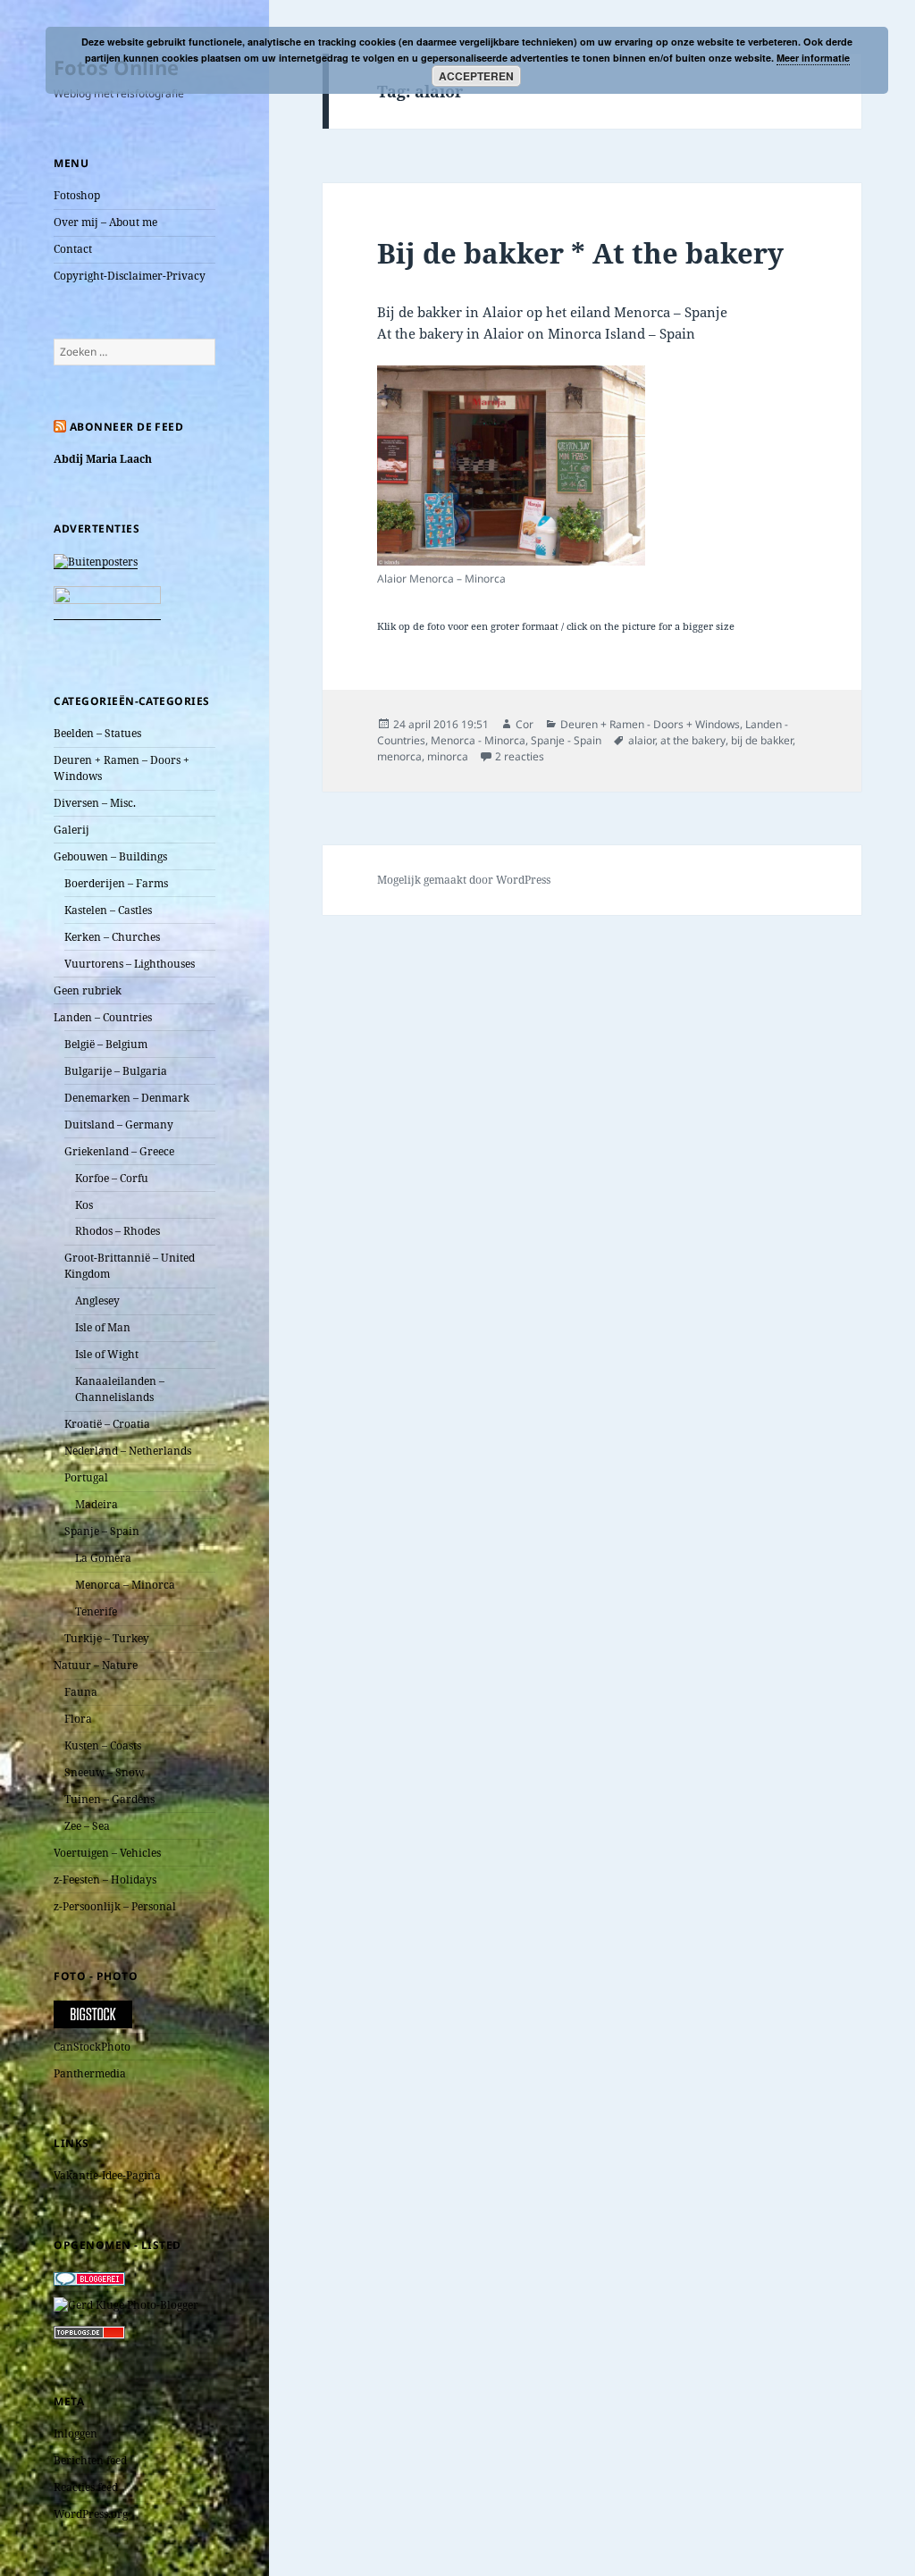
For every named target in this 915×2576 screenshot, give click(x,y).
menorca (399, 756)
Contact (73, 249)
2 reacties (520, 756)
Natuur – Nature (96, 1665)
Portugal (86, 1477)
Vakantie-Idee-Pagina (107, 2175)
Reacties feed (86, 2487)
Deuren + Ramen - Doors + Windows (650, 724)
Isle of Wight (107, 1354)
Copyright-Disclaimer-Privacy (130, 276)
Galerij (71, 830)
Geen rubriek (88, 990)
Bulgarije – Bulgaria (116, 1071)
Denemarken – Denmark (127, 1098)
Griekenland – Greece (119, 1151)
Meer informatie (813, 58)
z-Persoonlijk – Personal (115, 1906)
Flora (78, 1719)
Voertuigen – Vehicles (107, 1853)
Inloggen (76, 2433)
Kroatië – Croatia (107, 1424)
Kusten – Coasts (103, 1745)
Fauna (81, 1692)
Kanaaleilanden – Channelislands (120, 1389)
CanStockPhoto (92, 2047)
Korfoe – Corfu (112, 1178)
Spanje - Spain (566, 740)
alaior (642, 740)
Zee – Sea (87, 1826)
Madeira (97, 1504)
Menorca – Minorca (125, 1585)
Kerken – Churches (112, 937)
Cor (525, 724)
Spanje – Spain (102, 1531)
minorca (448, 756)
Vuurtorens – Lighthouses (130, 964)
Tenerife (96, 1611)
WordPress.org (91, 2514)
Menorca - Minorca (478, 740)
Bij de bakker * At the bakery (580, 253)
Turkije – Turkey (107, 1638)
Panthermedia (90, 2073)
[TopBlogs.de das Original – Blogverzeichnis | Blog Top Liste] (89, 2332)
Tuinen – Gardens (109, 1799)
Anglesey (97, 1301)
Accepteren (476, 76)
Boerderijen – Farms (116, 883)
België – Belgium (106, 1044)
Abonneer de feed (127, 427)
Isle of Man (103, 1327)
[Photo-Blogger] (126, 2304)
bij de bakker (762, 740)
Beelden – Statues (97, 733)
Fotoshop (77, 195)
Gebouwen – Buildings (110, 856)
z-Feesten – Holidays (105, 1880)
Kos (84, 1205)
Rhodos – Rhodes (118, 1231)
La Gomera (103, 1558)
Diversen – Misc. (95, 803)
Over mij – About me (105, 222)
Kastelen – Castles (108, 910)
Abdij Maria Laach (103, 459)
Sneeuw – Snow (104, 1772)
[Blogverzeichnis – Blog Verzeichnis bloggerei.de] (89, 2277)
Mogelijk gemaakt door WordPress (464, 880)
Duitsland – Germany (119, 1124)
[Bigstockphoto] (93, 2014)
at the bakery (693, 740)
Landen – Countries (103, 1017)
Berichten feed (90, 2460)
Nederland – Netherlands (128, 1451)
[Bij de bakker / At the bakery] (511, 466)
